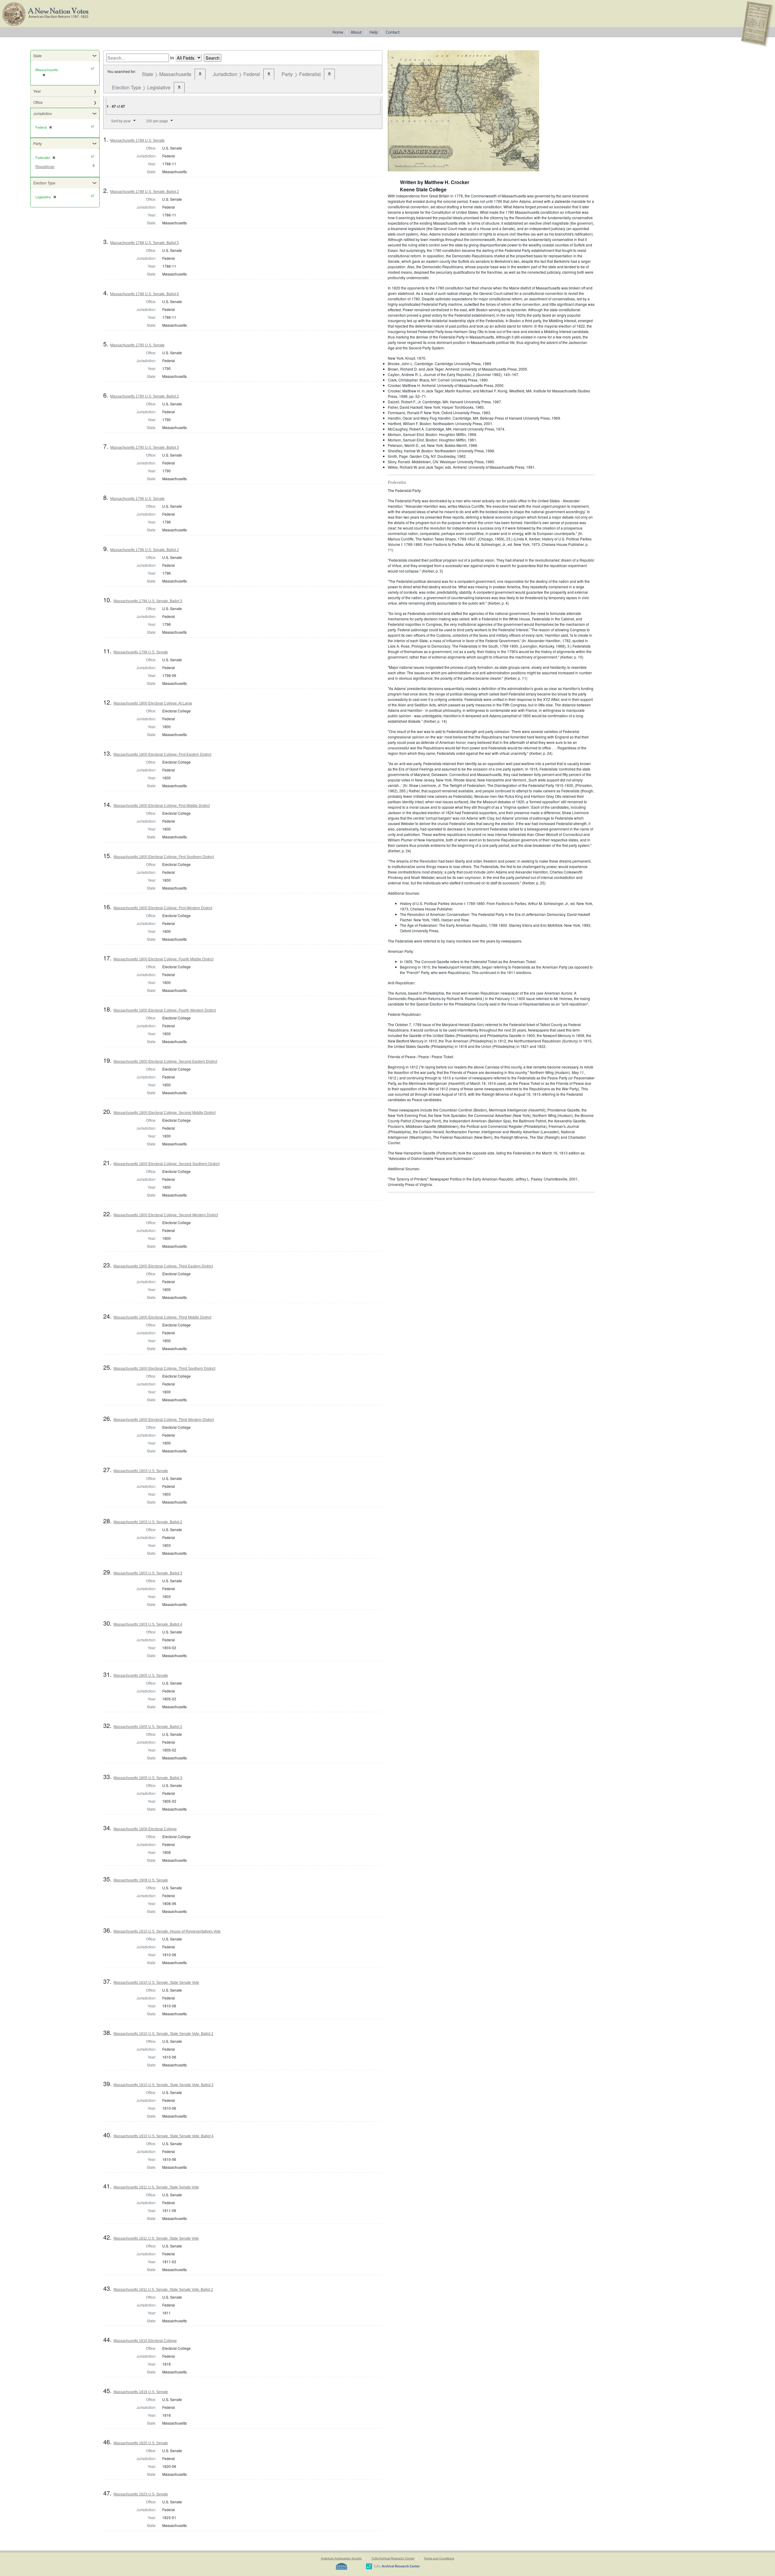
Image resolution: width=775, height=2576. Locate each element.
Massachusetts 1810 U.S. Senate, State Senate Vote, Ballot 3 (163, 2085)
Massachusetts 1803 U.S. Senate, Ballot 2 (148, 1522)
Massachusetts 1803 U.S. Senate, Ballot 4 (148, 1624)
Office (38, 102)
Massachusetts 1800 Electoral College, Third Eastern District (163, 1266)
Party (38, 143)
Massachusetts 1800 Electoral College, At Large (153, 703)
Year (37, 91)
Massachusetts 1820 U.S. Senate (141, 2443)
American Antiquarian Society (341, 2558)
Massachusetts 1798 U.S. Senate (141, 652)
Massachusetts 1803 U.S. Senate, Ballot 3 (148, 1573)
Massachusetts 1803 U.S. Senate (141, 1471)
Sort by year (121, 121)
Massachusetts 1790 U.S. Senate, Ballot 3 (145, 447)
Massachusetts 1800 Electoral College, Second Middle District (165, 1113)
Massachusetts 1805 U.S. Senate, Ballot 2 (148, 1727)
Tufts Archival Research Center (393, 2558)
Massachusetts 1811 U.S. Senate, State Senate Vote (156, 2187)
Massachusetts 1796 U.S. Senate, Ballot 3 (148, 601)
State (38, 56)
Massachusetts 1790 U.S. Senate (137, 345)
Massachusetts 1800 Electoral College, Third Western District (164, 1420)
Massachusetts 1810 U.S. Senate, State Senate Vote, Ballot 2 (163, 2034)
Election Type (44, 183)
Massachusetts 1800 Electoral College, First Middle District (162, 806)
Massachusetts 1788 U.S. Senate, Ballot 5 (145, 243)
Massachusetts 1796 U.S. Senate (137, 499)
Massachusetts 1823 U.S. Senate (141, 2494)
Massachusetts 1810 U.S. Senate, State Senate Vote (156, 1983)
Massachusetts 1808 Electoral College (145, 1829)
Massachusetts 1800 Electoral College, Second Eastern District (165, 1062)
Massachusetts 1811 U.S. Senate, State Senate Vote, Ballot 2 (163, 2290)
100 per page (157, 121)
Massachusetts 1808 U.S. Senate (141, 1880)
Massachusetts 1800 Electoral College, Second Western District (166, 1215)
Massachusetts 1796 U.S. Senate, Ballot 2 (145, 550)
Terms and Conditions (439, 2558)
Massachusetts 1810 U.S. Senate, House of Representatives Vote (167, 1931)
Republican (45, 167)
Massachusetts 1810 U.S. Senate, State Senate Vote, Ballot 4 (163, 2136)
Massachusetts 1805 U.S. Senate (141, 1676)
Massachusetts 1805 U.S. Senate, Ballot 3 (148, 1778)
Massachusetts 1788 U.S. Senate (137, 140)
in (172, 58)
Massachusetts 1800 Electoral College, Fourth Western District (165, 1010)
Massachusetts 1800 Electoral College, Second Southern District (167, 1164)
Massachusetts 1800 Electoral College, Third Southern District (164, 1369)
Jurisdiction (43, 113)
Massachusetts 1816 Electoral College (145, 2341)
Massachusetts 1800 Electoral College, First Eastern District (162, 755)
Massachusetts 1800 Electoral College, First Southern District (164, 857)
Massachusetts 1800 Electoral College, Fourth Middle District (163, 959)
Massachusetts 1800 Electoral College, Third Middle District (162, 1317)
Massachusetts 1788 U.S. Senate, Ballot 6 (145, 294)
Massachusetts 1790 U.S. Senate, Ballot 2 (145, 396)
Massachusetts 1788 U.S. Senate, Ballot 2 (145, 192)
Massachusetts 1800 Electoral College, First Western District (163, 908)
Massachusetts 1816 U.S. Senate (141, 2392)
